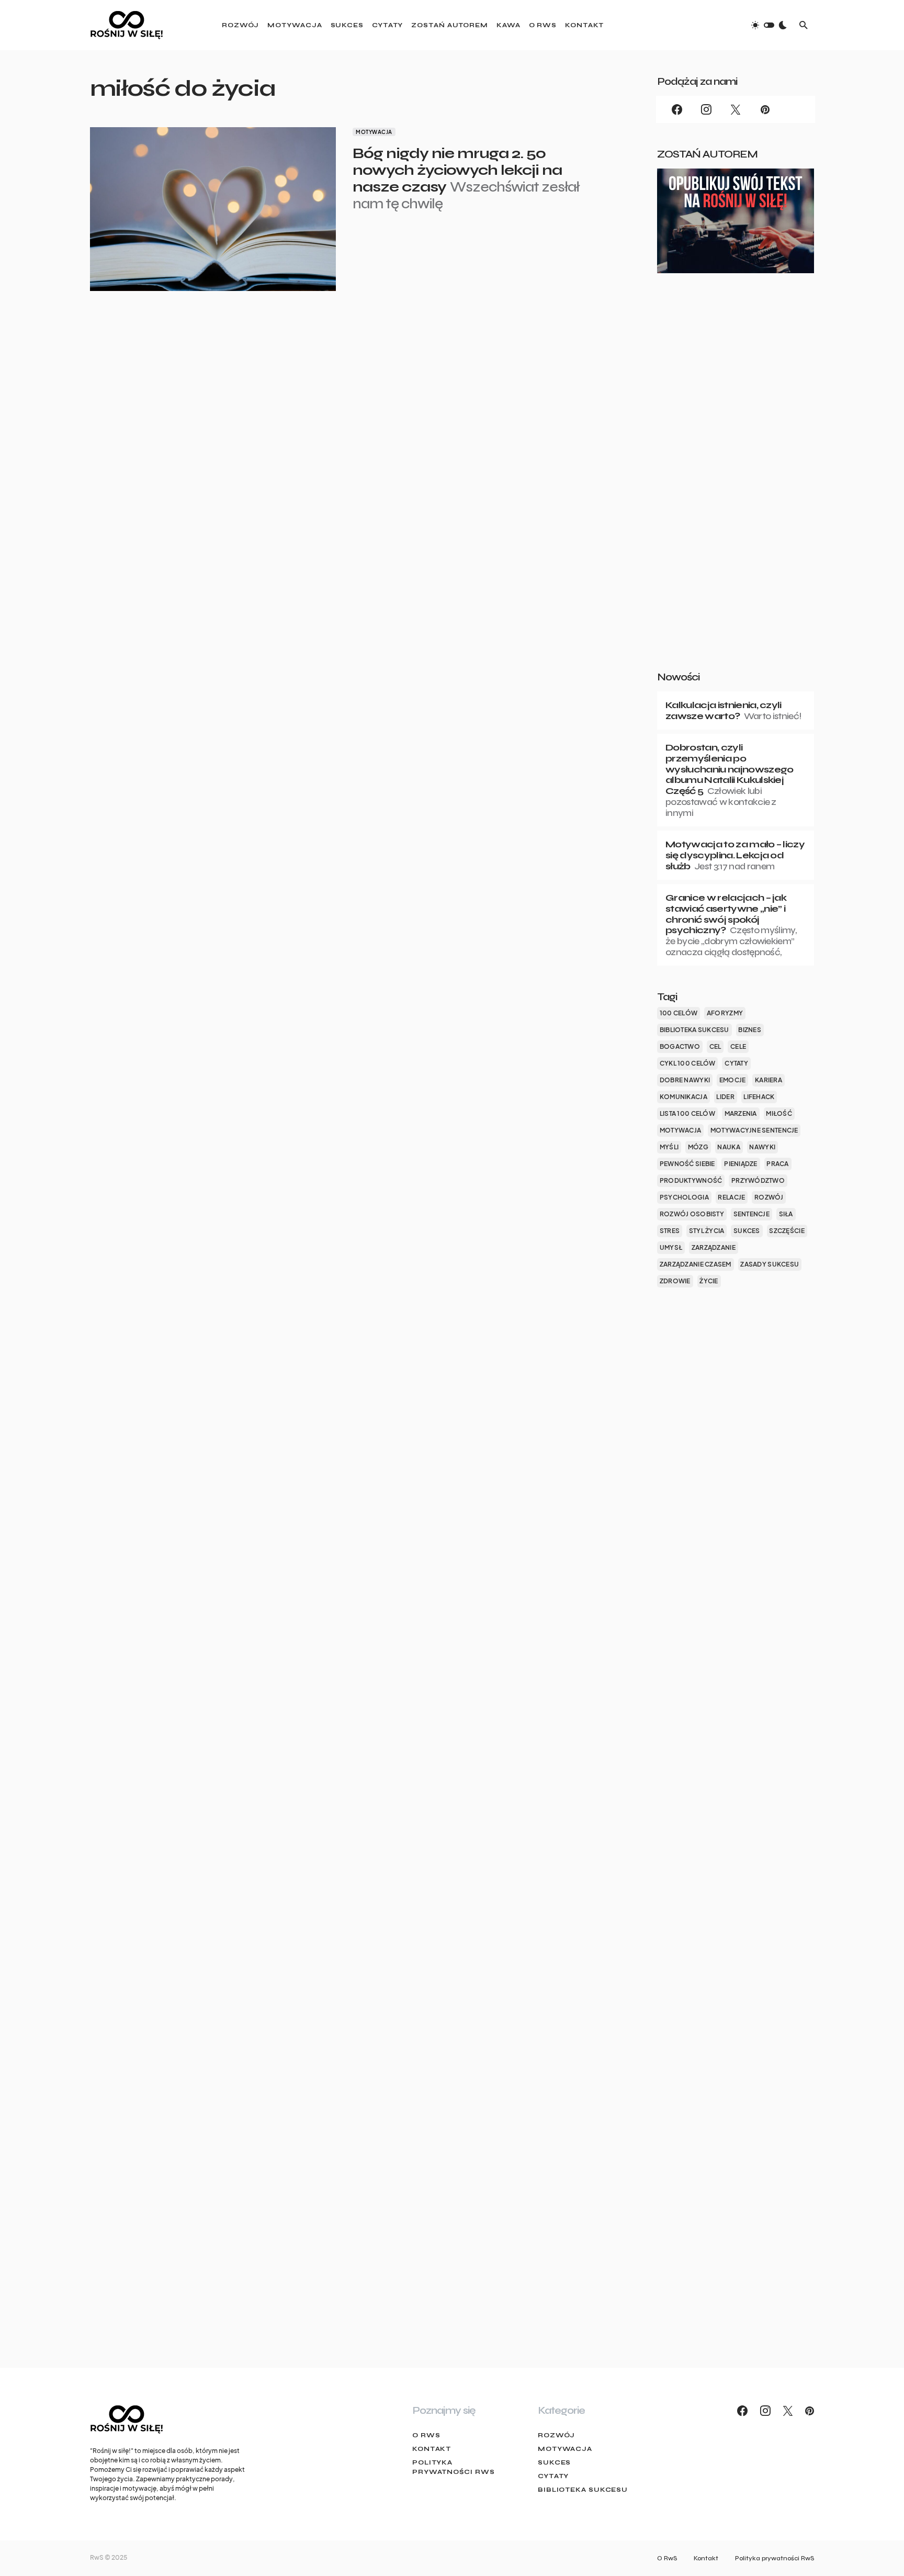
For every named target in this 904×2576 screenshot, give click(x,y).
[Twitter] (736, 109)
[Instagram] (706, 109)
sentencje (752, 1214)
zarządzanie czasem (696, 1264)
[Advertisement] (736, 489)
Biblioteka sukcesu (583, 2490)
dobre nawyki (685, 1080)
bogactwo (680, 1046)
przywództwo (758, 1180)
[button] (769, 25)
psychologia (684, 1197)
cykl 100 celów (688, 1063)
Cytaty (553, 2476)
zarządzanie (714, 1247)
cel (715, 1046)
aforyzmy (725, 1013)
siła (786, 1214)
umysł (671, 1247)
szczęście (787, 1231)
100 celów (679, 1013)
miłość (779, 1113)
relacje (731, 1197)
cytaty (736, 1063)
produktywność (691, 1180)
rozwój (769, 1197)
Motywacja (374, 132)
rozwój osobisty (692, 1214)
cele (738, 1046)
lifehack (759, 1097)
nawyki (762, 1147)
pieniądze (741, 1164)
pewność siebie (687, 1164)
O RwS (426, 2435)
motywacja (680, 1130)
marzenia (741, 1113)
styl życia (707, 1231)
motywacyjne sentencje (754, 1130)
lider (725, 1097)
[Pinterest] (765, 109)
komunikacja (683, 1097)
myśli (669, 1147)
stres (670, 1231)
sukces (747, 1231)
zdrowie (675, 1281)
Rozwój (556, 2435)
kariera (769, 1080)
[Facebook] (677, 109)
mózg (698, 1147)
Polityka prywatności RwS (454, 2467)
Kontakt (432, 2449)
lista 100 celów (687, 1113)
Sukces (554, 2462)
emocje (733, 1080)
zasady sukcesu (770, 1264)
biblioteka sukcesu (694, 1030)
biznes (750, 1030)
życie (709, 1281)
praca (777, 1164)
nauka (728, 1147)
